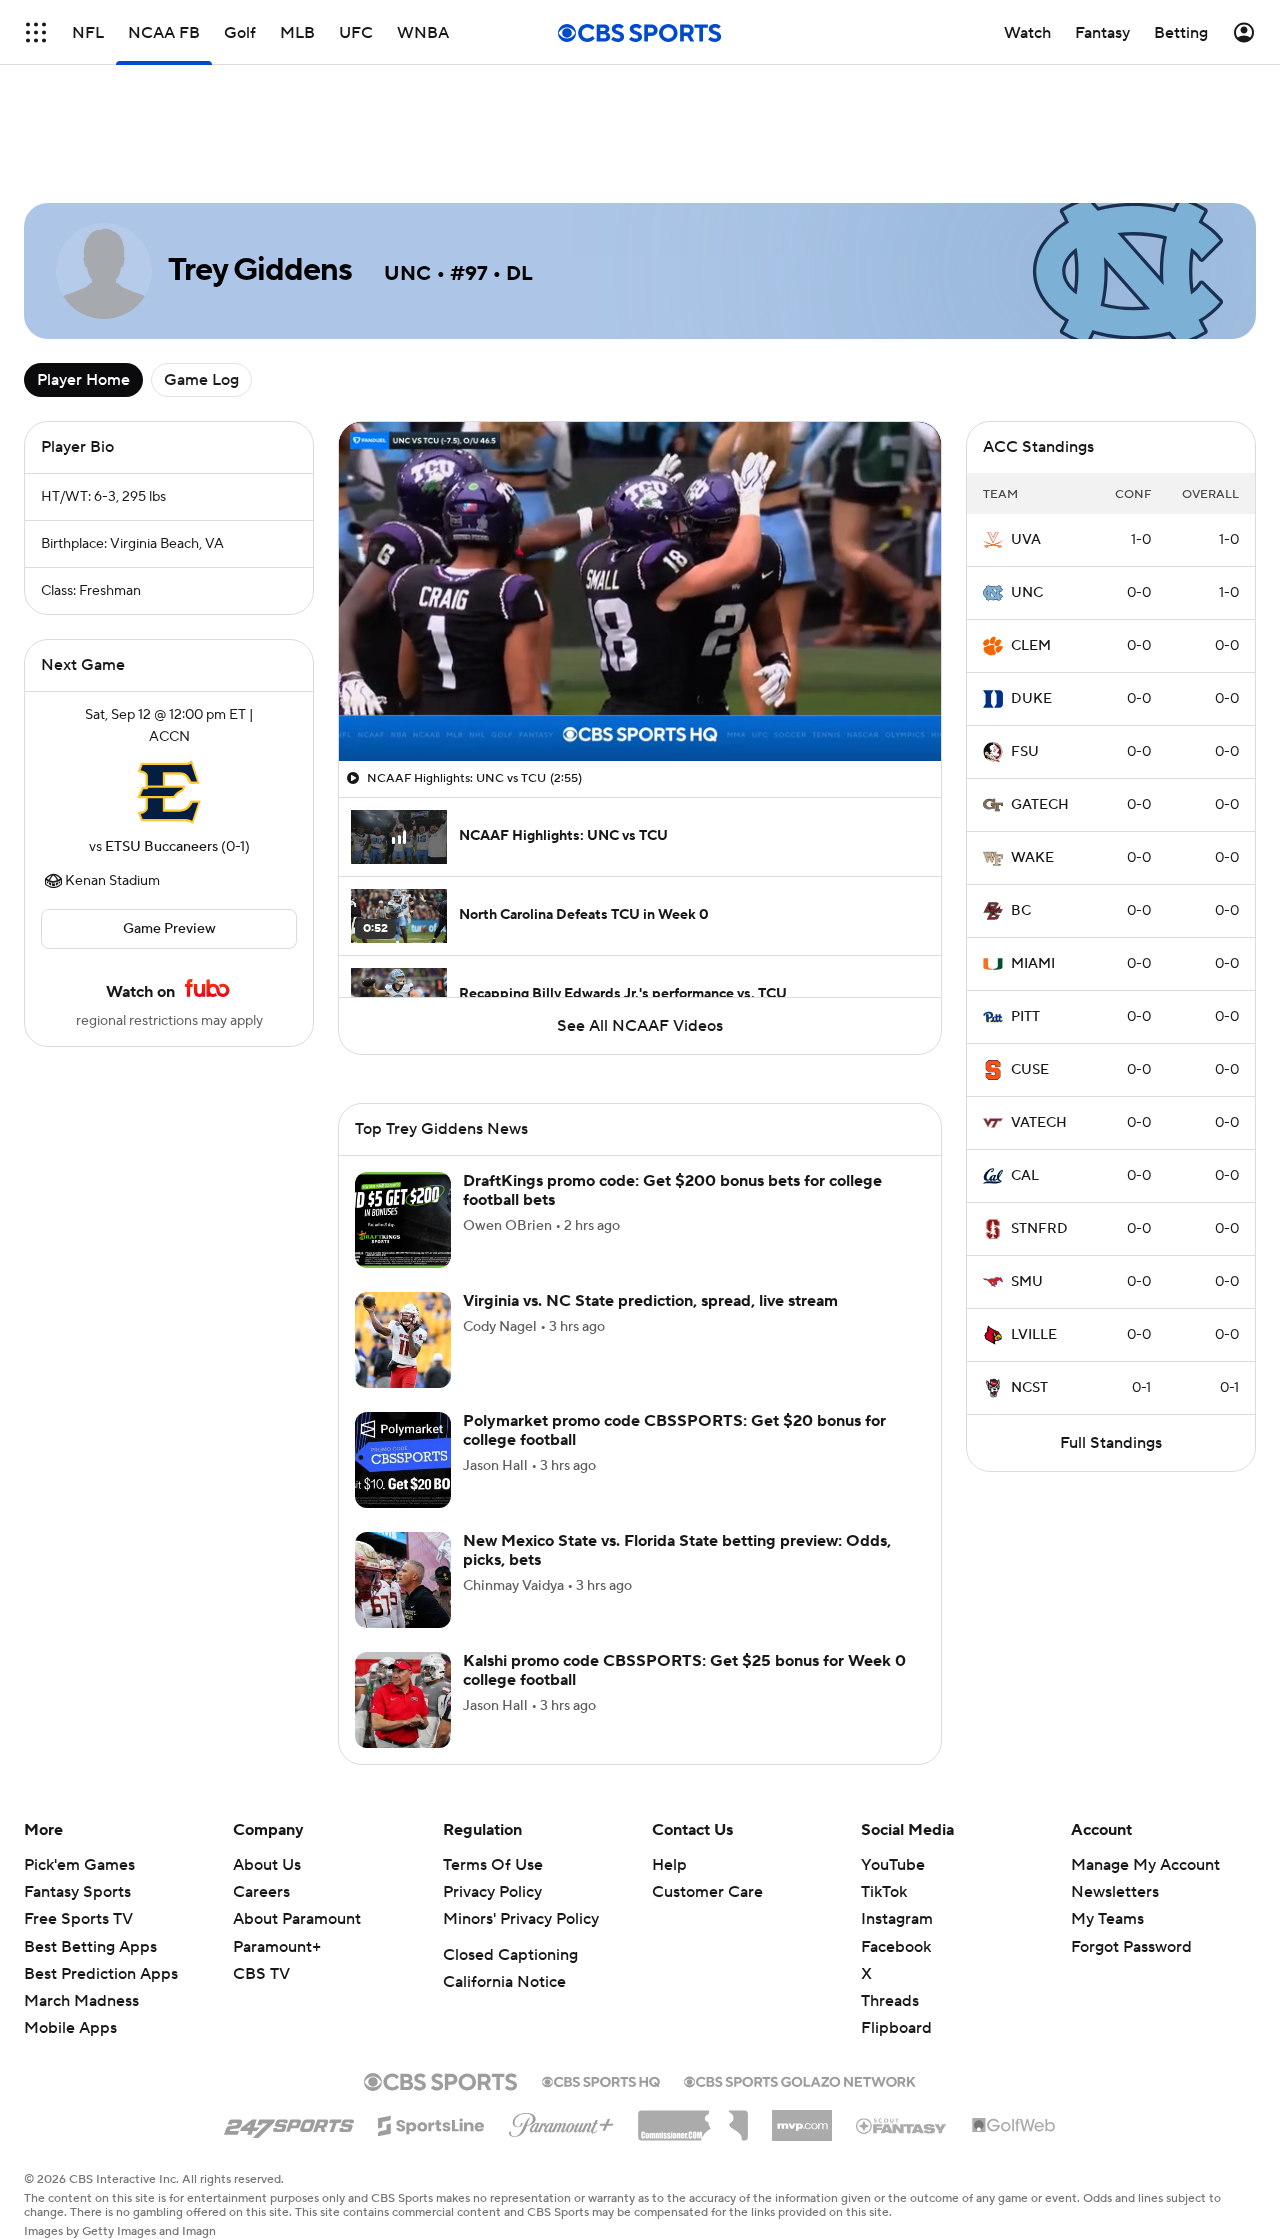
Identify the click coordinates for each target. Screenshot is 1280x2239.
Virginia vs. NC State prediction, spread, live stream (650, 1301)
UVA (1026, 540)
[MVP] (802, 2118)
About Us (267, 1865)
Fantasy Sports (77, 1892)
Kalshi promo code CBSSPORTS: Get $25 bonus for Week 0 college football (684, 1670)
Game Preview (169, 929)
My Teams (1107, 1919)
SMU (1027, 1282)
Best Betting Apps (90, 1947)
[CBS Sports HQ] (601, 2080)
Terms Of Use (493, 1865)
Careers (261, 1892)
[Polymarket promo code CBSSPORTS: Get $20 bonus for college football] (403, 1460)
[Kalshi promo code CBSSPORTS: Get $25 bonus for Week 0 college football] (403, 1700)
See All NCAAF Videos (640, 1026)
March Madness (81, 2001)
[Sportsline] (431, 2123)
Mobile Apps (70, 2028)
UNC (1027, 593)
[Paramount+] (561, 2121)
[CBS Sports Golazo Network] (800, 2080)
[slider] (640, 703)
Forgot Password (1131, 1947)
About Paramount (297, 1919)
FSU (1025, 752)
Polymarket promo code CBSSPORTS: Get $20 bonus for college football (674, 1430)
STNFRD (1039, 1229)
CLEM (1031, 646)
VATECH (1039, 1123)
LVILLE (1034, 1335)
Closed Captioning (510, 1955)
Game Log (201, 380)
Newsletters (1115, 1892)
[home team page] (169, 792)
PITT (1025, 1017)
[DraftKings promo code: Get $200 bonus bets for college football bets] (403, 1220)
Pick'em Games (79, 1865)
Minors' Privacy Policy (521, 1919)
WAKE (1032, 858)
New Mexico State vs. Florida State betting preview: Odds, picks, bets (677, 1550)
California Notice (504, 1982)
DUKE (1031, 699)
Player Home (83, 380)
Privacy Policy (492, 1892)
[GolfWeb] (1014, 2126)
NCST (1029, 1388)
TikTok (884, 1892)
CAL (1025, 1176)
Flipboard (896, 2028)
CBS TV (261, 1974)
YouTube (893, 1865)
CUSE (1030, 1070)
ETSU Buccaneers (161, 847)
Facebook (896, 1947)
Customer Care (707, 1892)
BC (1021, 911)
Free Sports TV (78, 1919)
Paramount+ (277, 1947)
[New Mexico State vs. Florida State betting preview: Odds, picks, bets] (403, 1580)
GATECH (1040, 805)
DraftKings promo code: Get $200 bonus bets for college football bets (672, 1190)
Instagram (897, 1919)
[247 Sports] (289, 2122)
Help (669, 1865)
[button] (375, 734)
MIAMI (1033, 964)
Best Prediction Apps (101, 1974)
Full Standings (1111, 1443)
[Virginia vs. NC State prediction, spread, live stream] (403, 1340)
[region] (640, 591)
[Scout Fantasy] (902, 2125)
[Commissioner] (693, 2118)
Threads (890, 2001)
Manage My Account (1145, 1865)
